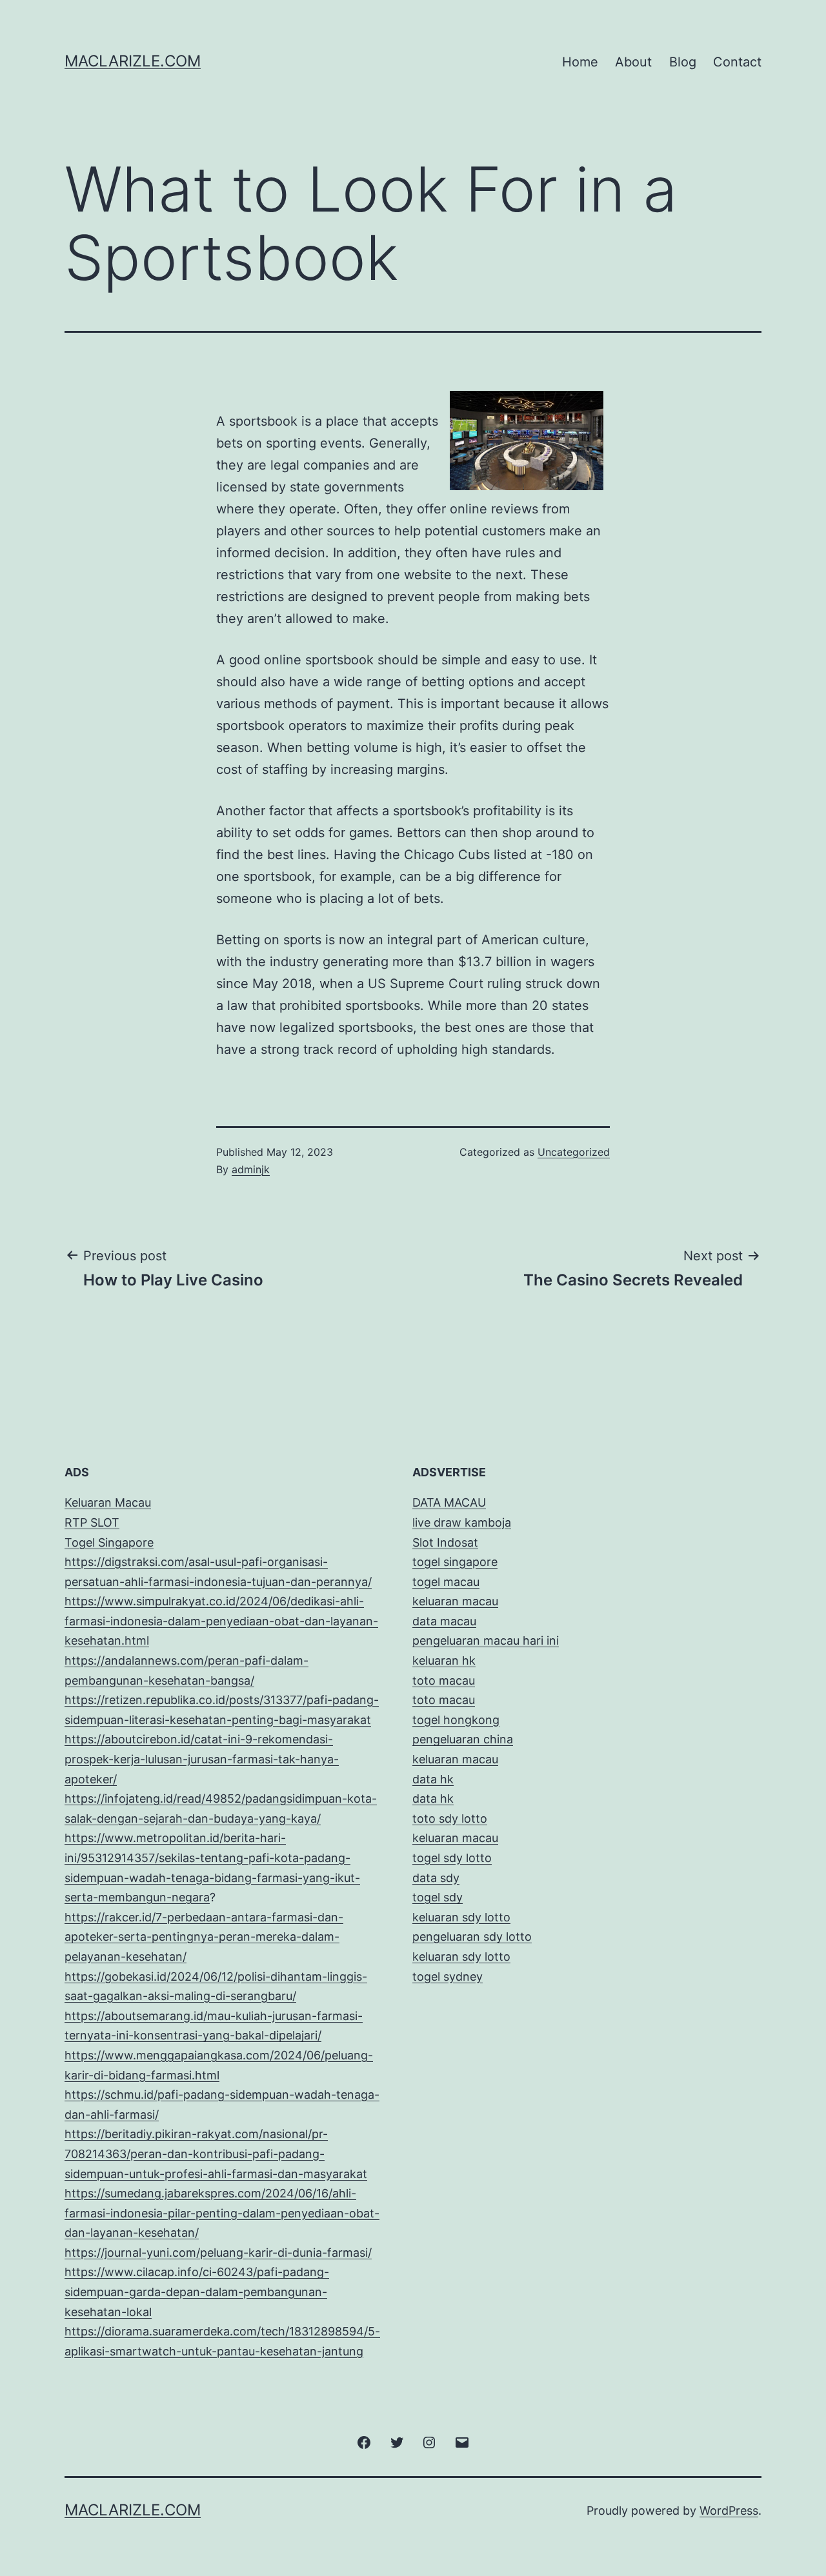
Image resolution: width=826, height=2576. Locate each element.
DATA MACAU (449, 1502)
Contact (737, 62)
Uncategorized (574, 1152)
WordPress (729, 2511)
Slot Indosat (445, 1542)
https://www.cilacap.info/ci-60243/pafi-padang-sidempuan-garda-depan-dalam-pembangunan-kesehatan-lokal (197, 2292)
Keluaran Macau (108, 1502)
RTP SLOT (92, 1522)
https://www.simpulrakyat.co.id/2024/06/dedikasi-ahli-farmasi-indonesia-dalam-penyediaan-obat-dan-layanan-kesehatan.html (221, 1621)
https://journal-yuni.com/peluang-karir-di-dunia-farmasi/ (218, 2253)
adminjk (251, 1169)
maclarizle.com (133, 61)
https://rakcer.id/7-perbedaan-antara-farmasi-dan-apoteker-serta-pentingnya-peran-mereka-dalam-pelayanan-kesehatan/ (204, 1937)
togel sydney (448, 1977)
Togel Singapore (109, 1542)
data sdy (436, 1878)
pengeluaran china (463, 1739)
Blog (683, 62)
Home (580, 62)
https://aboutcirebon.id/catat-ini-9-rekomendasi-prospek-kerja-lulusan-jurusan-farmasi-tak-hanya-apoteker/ (202, 1759)
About (633, 62)
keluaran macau (455, 1838)
